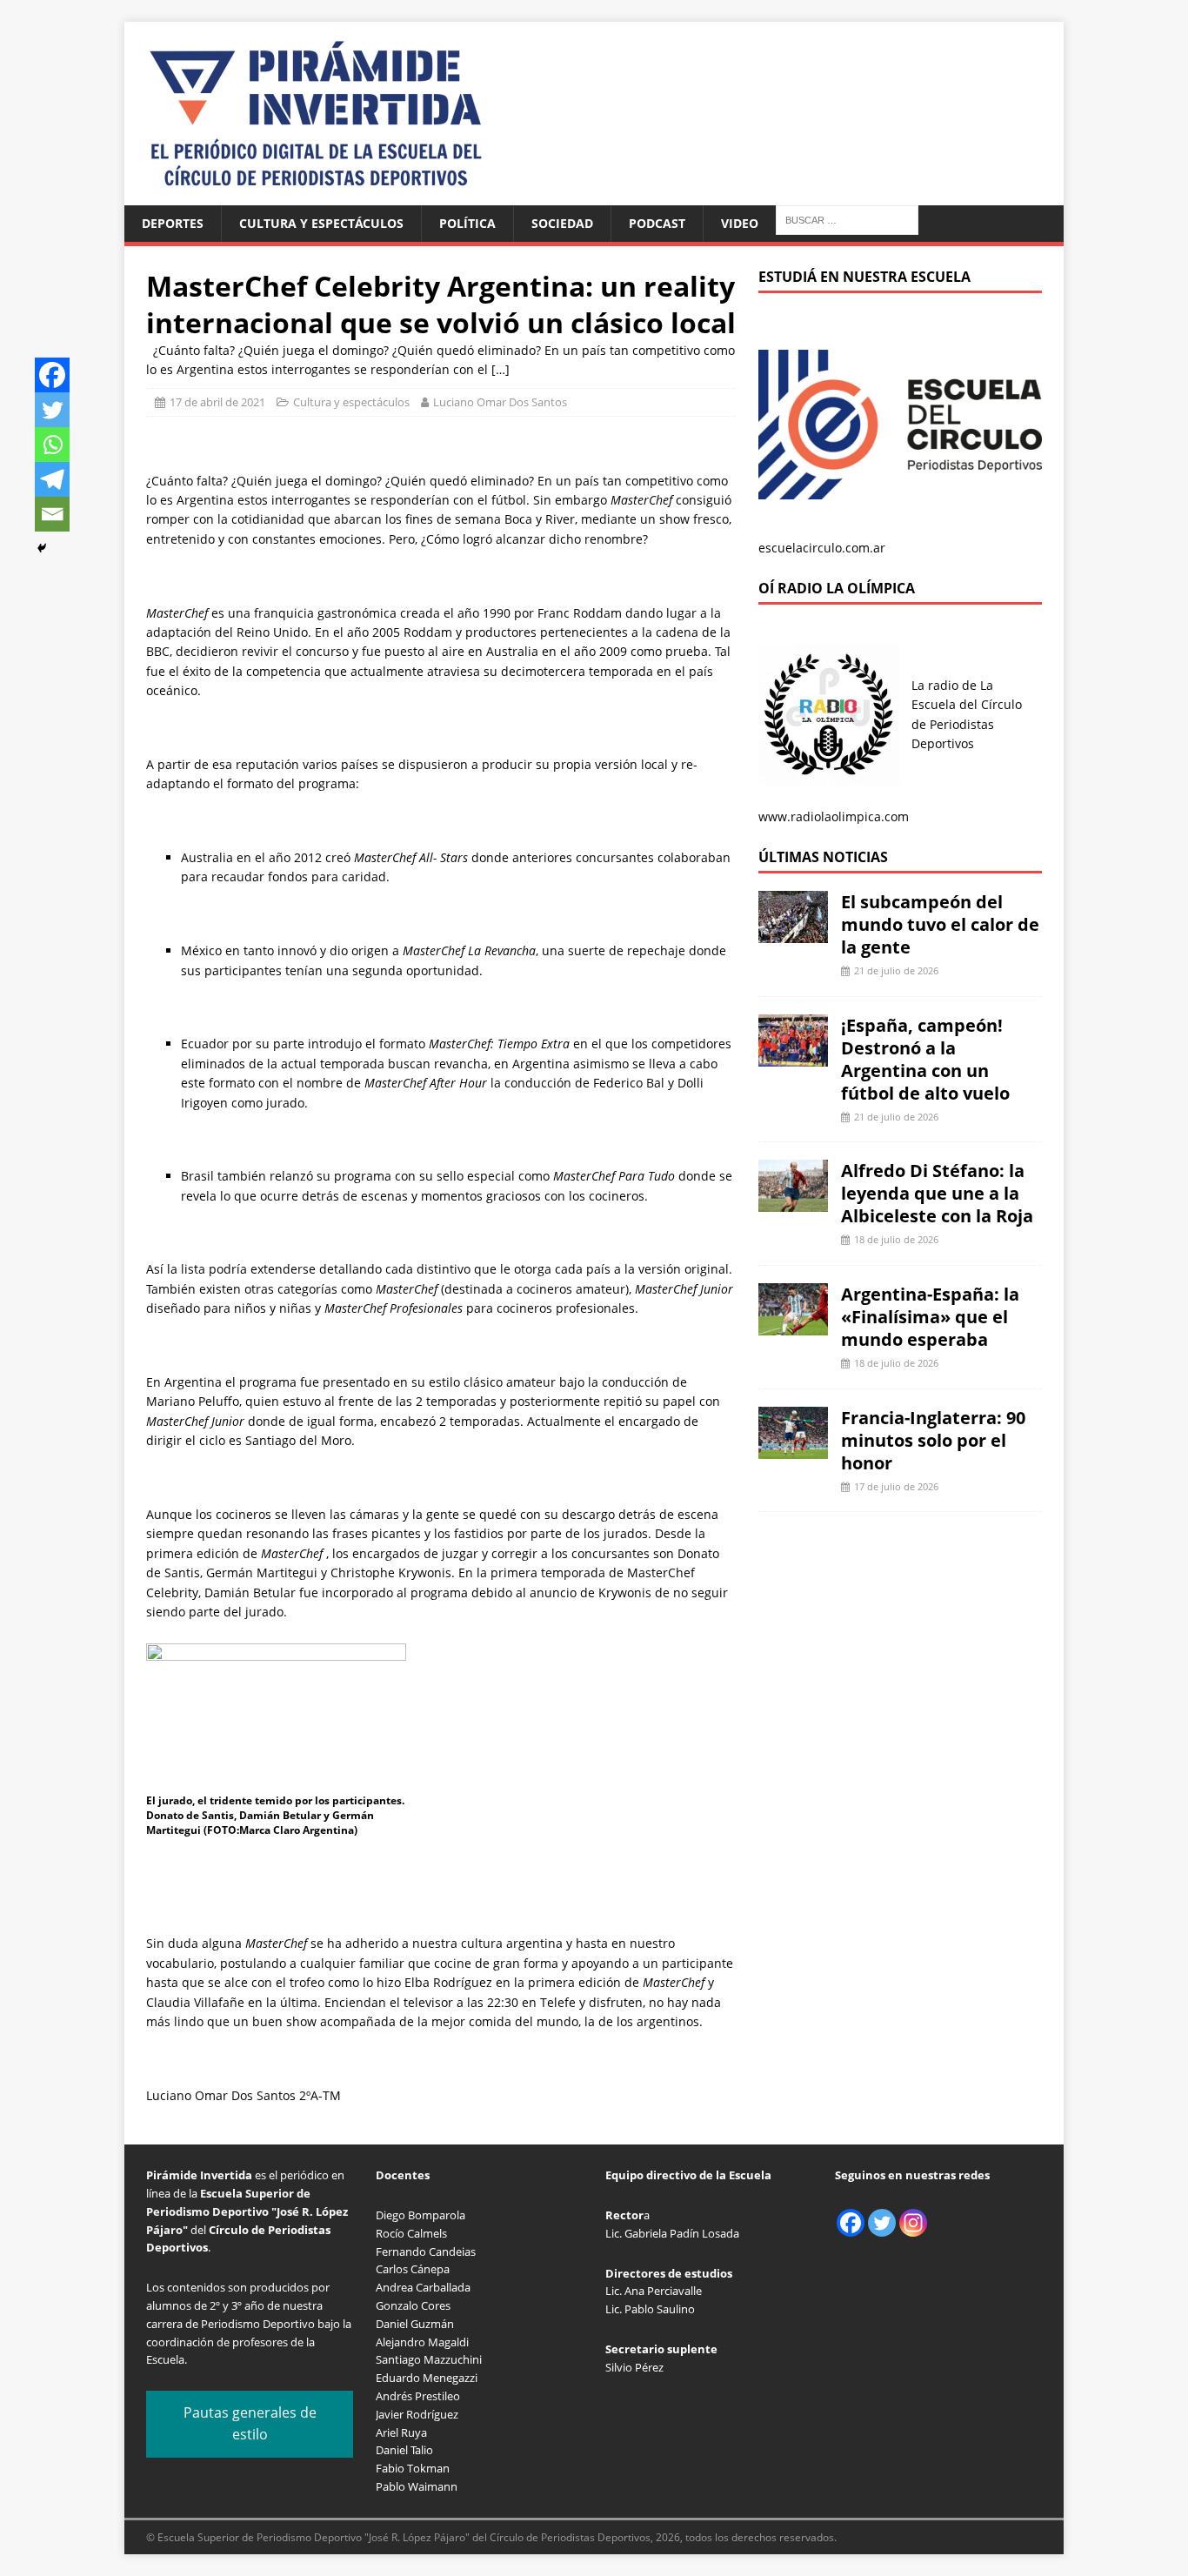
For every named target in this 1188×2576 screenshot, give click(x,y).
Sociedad (562, 223)
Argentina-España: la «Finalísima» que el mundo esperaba (930, 1317)
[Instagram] (913, 2223)
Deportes (173, 223)
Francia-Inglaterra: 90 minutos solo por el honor (933, 1440)
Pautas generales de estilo (250, 2424)
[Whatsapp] (52, 445)
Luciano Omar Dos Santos (500, 402)
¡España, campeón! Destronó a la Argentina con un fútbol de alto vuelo (925, 1059)
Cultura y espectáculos (321, 223)
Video (740, 223)
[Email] (52, 514)
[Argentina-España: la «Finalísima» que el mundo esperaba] (793, 1325)
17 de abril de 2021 (217, 402)
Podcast (657, 223)
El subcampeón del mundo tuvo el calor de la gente (940, 924)
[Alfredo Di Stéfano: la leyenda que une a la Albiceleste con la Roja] (793, 1202)
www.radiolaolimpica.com (834, 816)
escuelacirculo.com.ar (822, 548)
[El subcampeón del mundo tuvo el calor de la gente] (793, 933)
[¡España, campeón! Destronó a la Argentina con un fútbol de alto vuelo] (793, 1056)
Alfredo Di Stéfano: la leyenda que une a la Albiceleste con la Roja (937, 1193)
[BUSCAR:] (847, 219)
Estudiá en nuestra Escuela (864, 277)
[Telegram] (52, 479)
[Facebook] (52, 375)
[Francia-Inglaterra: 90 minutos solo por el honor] (793, 1448)
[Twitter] (52, 410)
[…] (501, 369)
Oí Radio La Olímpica (837, 588)
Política (467, 223)
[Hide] (42, 548)
